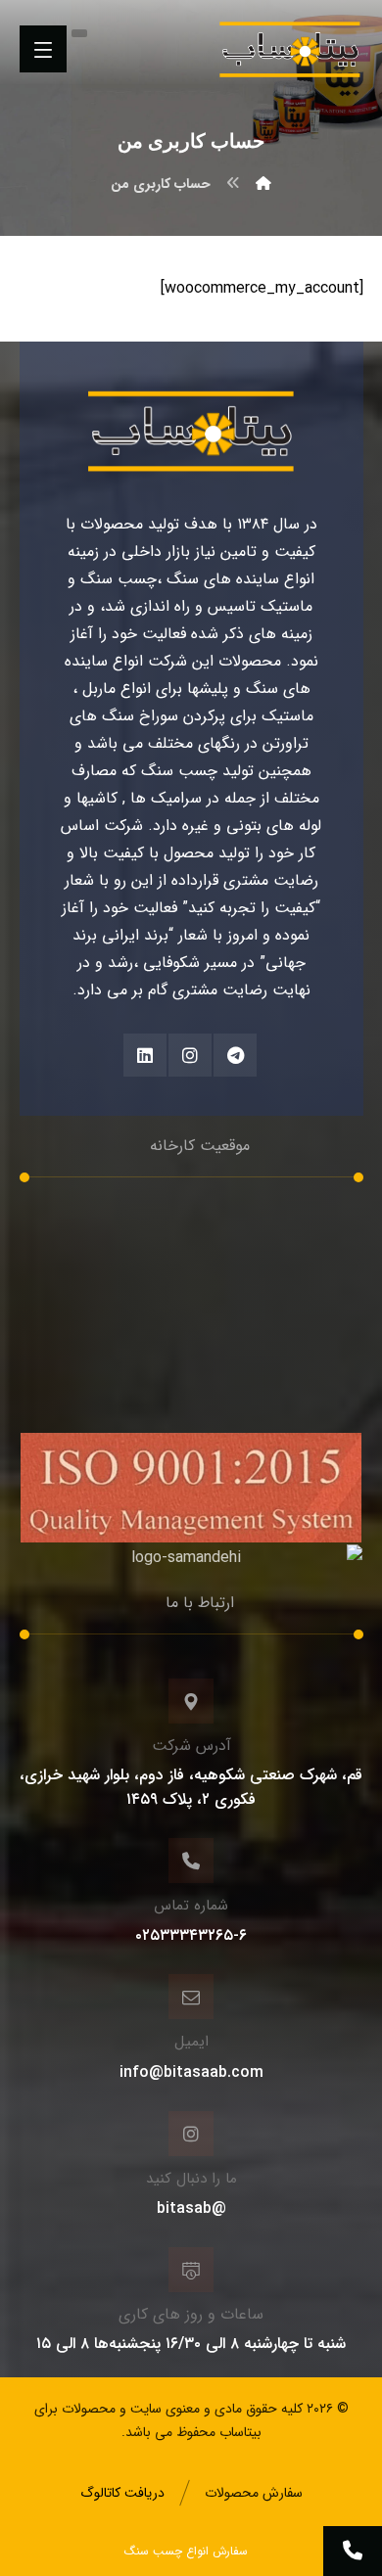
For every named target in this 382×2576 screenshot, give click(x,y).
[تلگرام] (235, 1055)
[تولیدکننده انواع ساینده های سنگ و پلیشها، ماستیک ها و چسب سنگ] (290, 49)
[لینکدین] (145, 1055)
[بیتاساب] (263, 184)
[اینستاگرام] (190, 1055)
